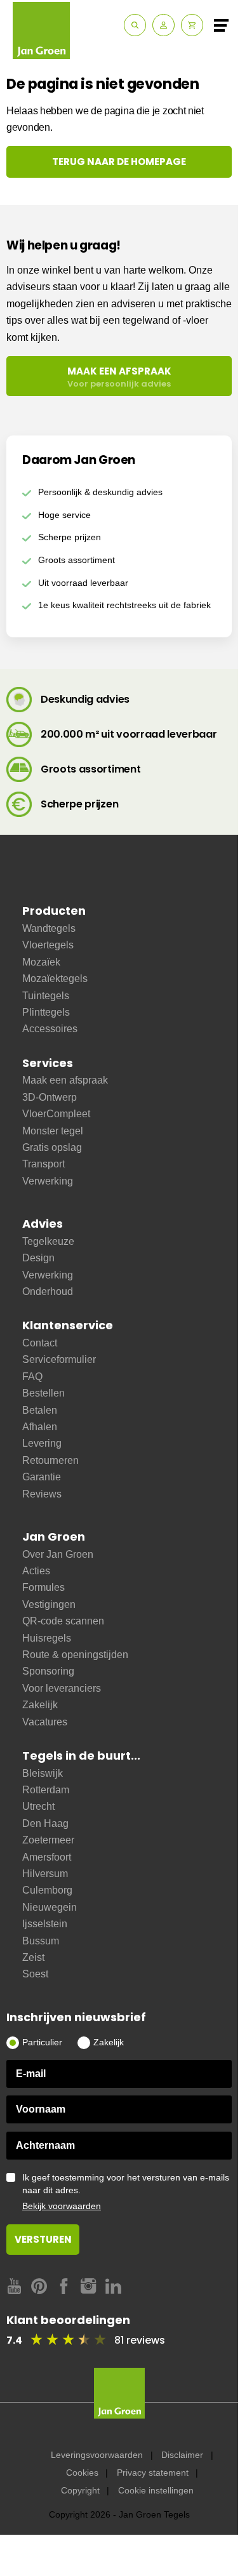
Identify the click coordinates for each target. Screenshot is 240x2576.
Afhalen (40, 1427)
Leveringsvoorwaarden (97, 2455)
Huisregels (47, 1638)
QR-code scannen (63, 1621)
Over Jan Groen (58, 1554)
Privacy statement (153, 2473)
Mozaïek (41, 962)
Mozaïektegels (55, 979)
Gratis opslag (52, 1147)
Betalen (40, 1410)
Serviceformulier (59, 1359)
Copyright (80, 2490)
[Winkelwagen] (192, 25)
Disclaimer (182, 2455)
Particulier (42, 2042)
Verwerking (48, 1181)
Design (38, 1258)
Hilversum (45, 1874)
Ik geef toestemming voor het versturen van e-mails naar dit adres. (126, 2192)
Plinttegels (46, 1012)
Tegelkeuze (48, 1241)
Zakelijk (40, 1705)
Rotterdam (46, 1790)
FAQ (32, 1377)
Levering (42, 1443)
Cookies (82, 2473)
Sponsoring (48, 1671)
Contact (40, 1343)
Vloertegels (48, 945)
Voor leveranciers (62, 1688)
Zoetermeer (48, 1840)
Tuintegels (46, 996)
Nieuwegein (50, 1907)
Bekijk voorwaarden (62, 2206)
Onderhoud (48, 1291)
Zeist (33, 1957)
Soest (35, 1974)
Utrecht (38, 1806)
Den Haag (45, 1823)
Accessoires (50, 1029)
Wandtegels (49, 928)
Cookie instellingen (156, 2490)
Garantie (42, 1477)
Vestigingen (49, 1604)
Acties (36, 1571)
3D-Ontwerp (50, 1097)
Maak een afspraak (65, 1080)
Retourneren (50, 1460)
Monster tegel (53, 1131)
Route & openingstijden (75, 1655)
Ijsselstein (45, 1924)
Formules (43, 1587)
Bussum (41, 1941)
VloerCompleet (56, 1114)
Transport (43, 1164)
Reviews (42, 1494)
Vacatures (45, 1722)
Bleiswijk (43, 1773)
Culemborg (47, 1890)
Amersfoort (47, 1857)
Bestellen (43, 1393)
